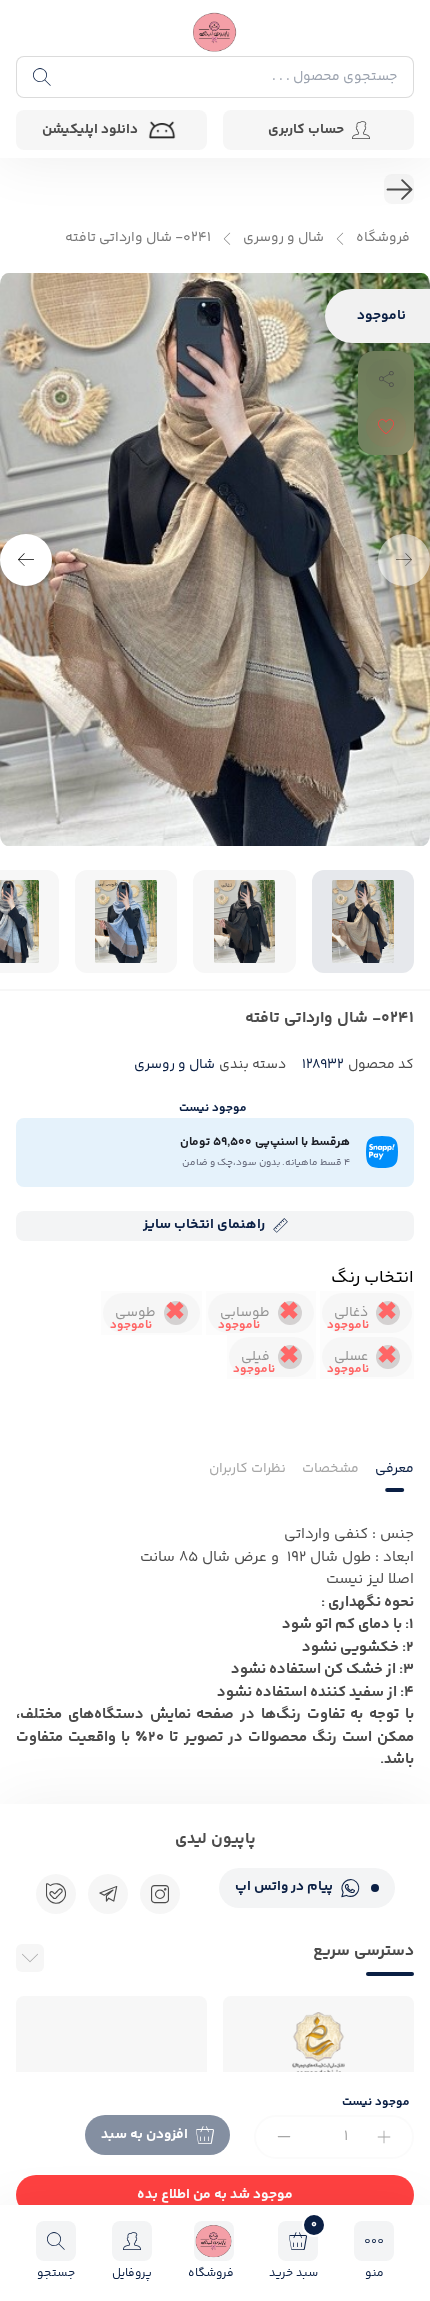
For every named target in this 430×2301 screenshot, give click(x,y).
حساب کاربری (306, 130)
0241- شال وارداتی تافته (138, 238)
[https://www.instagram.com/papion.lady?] (160, 1894)
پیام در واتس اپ (284, 1887)
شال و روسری (283, 238)
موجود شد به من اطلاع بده (215, 2195)
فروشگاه (383, 238)
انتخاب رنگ (372, 1278)
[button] (26, 560)
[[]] (108, 1894)
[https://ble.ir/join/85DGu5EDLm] (56, 1894)
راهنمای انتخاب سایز (204, 1225)
